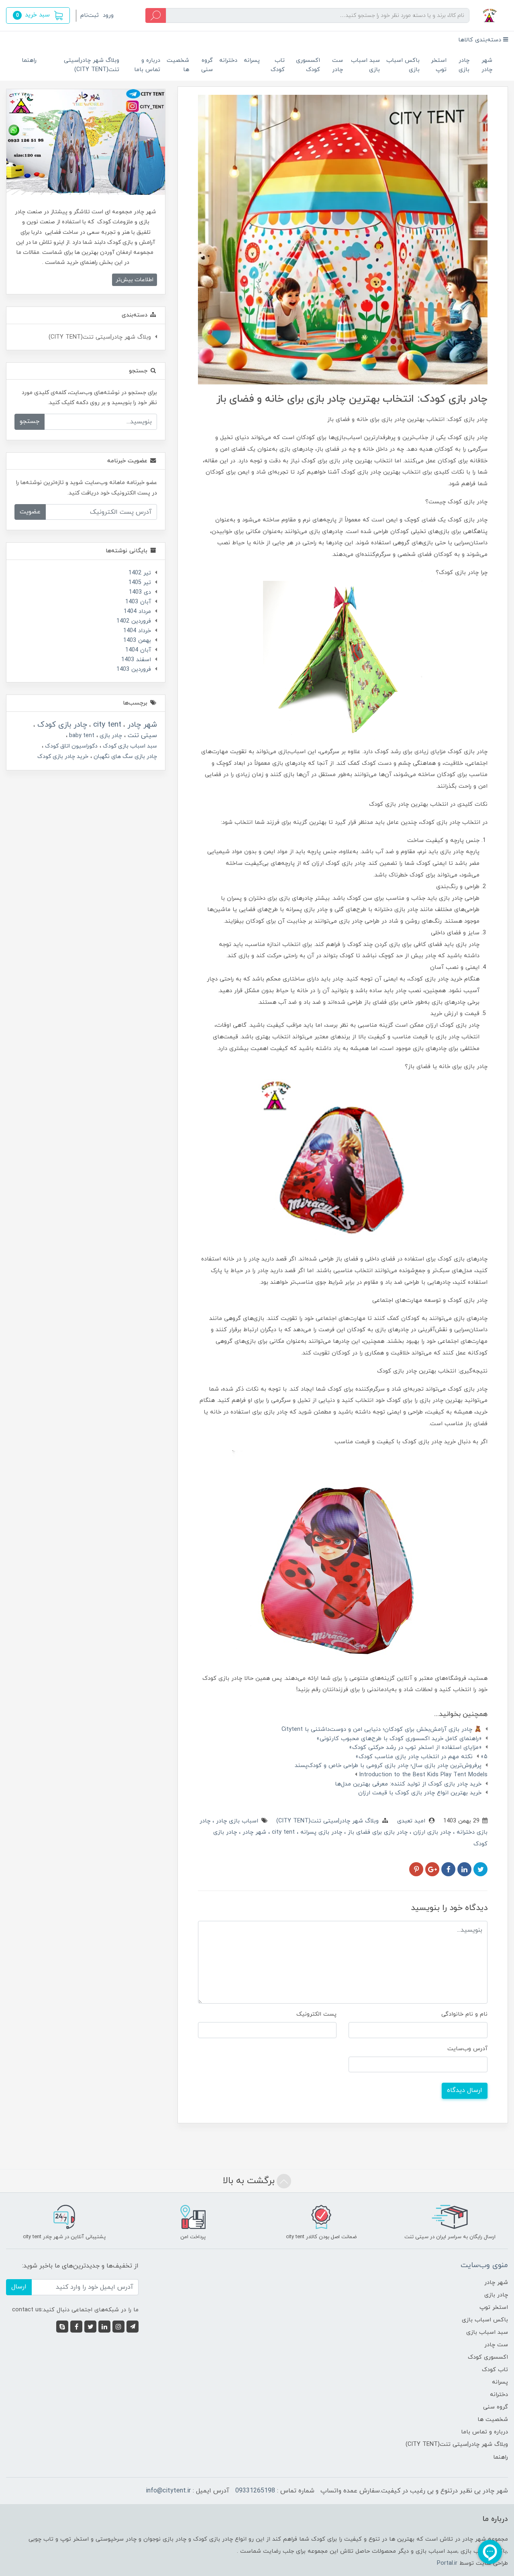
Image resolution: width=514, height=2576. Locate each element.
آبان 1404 (138, 650)
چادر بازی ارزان (431, 1832)
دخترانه (228, 60)
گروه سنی (207, 65)
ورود (108, 15)
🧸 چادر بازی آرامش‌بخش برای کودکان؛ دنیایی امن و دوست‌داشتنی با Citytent (381, 1729)
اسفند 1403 (136, 660)
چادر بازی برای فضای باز (377, 1832)
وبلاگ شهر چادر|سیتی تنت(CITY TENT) (92, 65)
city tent (282, 1832)
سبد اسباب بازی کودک (129, 746)
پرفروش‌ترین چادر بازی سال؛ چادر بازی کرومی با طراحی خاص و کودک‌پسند (388, 1766)
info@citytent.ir (168, 2491)
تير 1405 (140, 583)
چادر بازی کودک (61, 725)
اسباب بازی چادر (236, 1821)
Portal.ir (447, 2563)
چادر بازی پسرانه (320, 1832)
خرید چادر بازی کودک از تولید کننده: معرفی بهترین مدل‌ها (408, 1784)
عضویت (30, 512)
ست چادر (338, 65)
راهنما (29, 60)
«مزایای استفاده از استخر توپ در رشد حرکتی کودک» (415, 1748)
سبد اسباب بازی (365, 65)
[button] (38, 15)
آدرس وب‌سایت (467, 2049)
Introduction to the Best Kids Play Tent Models (423, 1775)
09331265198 (255, 2491)
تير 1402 (140, 573)
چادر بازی (464, 65)
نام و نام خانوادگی (464, 2014)
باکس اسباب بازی (403, 65)
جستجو (30, 421)
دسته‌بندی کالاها (481, 40)
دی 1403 (140, 592)
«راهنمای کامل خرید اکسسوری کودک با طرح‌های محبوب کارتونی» (399, 1739)
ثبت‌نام (90, 15)
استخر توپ (439, 65)
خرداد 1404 (137, 631)
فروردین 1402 (134, 621)
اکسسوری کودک (308, 65)
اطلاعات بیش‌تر (135, 280)
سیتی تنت (141, 735)
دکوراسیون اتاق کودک (70, 746)
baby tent (81, 736)
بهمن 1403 (137, 640)
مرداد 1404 (137, 612)
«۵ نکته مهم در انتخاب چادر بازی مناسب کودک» (421, 1757)
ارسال (19, 2287)
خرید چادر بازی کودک (63, 757)
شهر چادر (487, 65)
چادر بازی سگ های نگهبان (124, 757)
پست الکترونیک (316, 2014)
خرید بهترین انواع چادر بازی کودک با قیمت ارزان (420, 1793)
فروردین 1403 (134, 669)
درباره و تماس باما (147, 65)
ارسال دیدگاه (465, 2090)
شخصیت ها (178, 65)
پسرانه (252, 60)
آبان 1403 (138, 602)
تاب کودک (278, 65)
